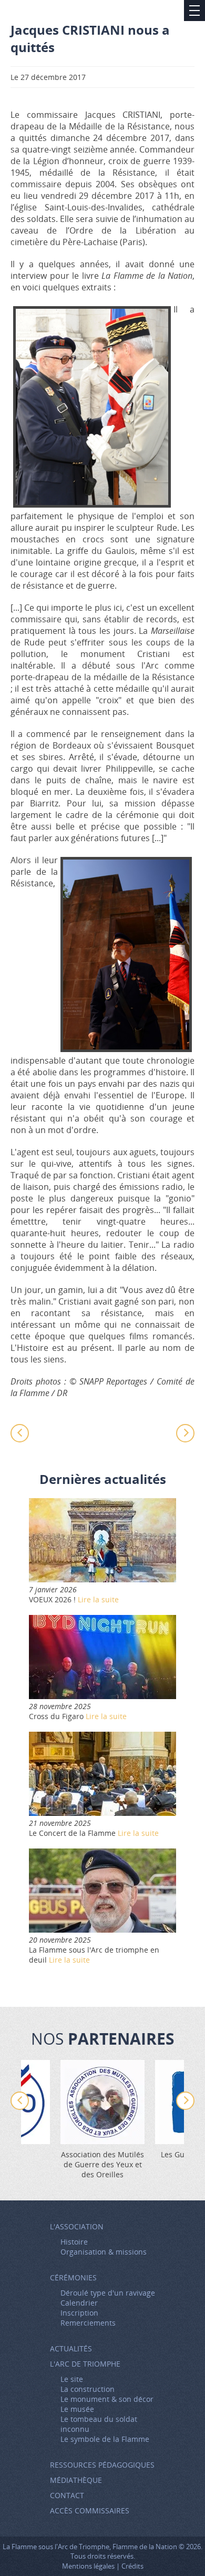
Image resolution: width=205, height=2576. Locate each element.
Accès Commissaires (90, 2511)
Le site (72, 2379)
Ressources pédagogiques (102, 2465)
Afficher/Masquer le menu (194, 11)
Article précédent (24, 1433)
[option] (102, 2120)
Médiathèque (76, 2480)
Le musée (77, 2409)
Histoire (74, 2242)
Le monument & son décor (107, 2399)
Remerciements (88, 2323)
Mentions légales (88, 2566)
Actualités (71, 2348)
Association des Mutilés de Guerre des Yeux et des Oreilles (102, 2164)
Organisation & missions (104, 2252)
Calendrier (79, 2303)
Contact (67, 2495)
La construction (88, 2389)
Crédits (132, 2566)
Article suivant (181, 1433)
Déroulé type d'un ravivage (108, 2293)
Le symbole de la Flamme (105, 2439)
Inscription (79, 2313)
